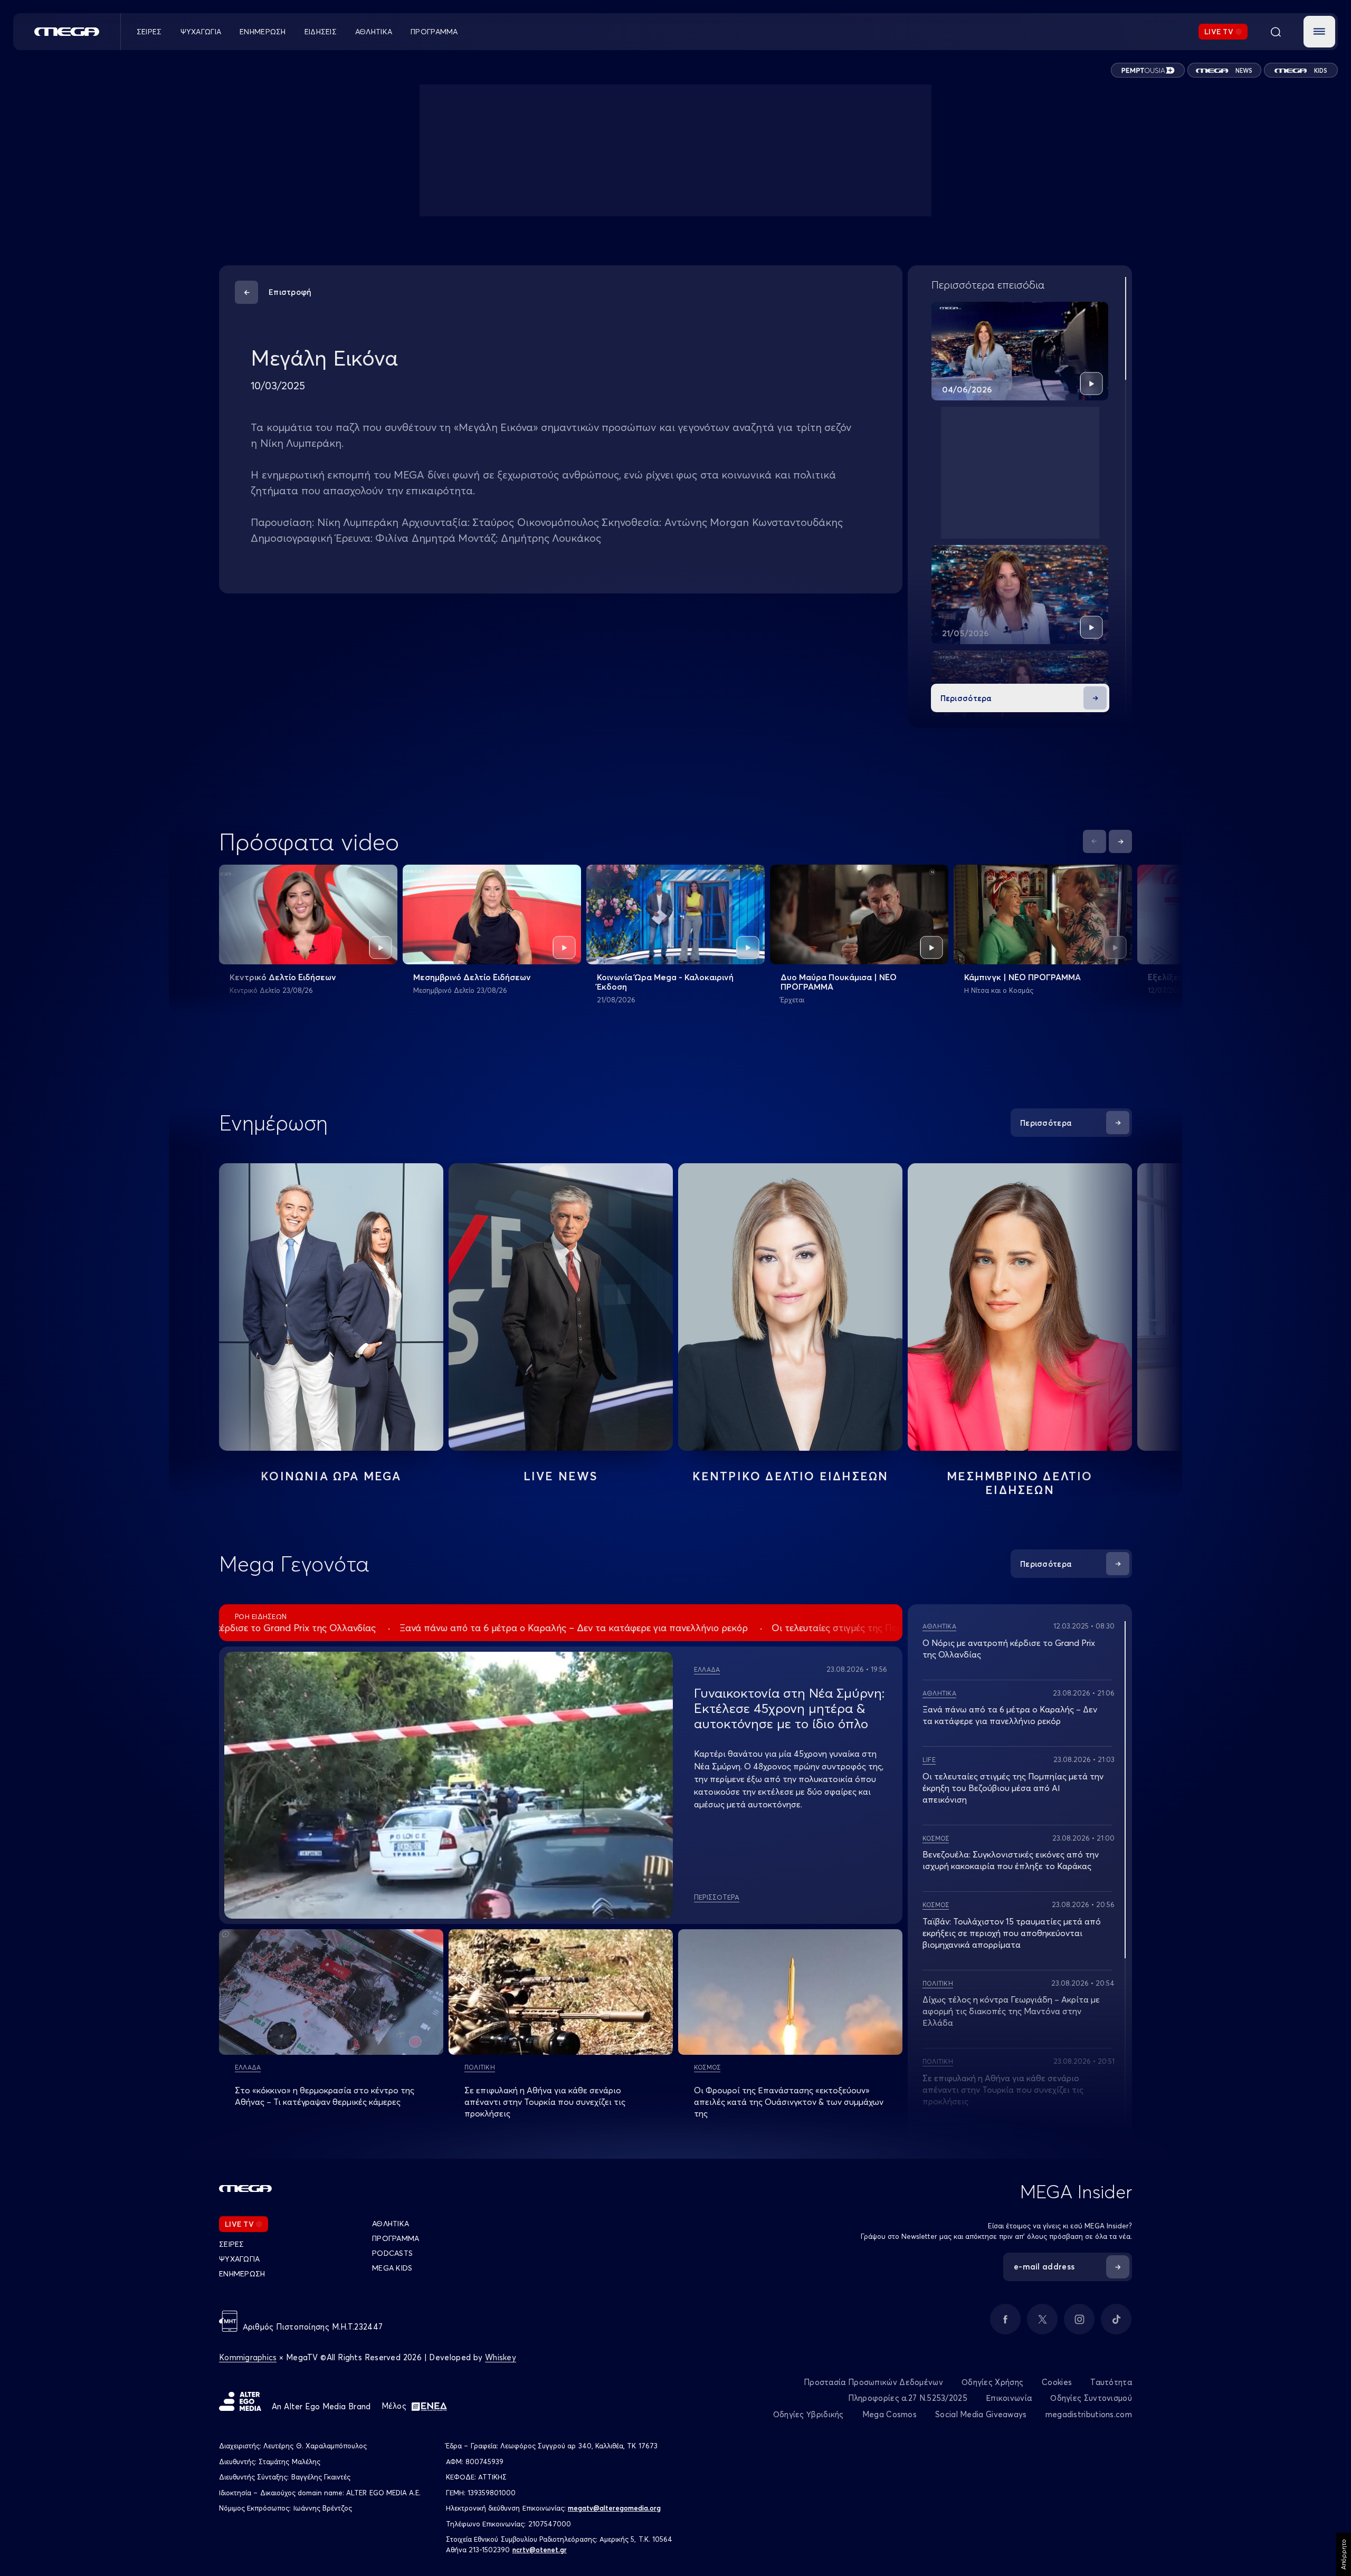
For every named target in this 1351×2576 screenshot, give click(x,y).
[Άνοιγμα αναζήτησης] (1276, 32)
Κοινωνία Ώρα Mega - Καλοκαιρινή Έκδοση (665, 982)
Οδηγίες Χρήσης (992, 2382)
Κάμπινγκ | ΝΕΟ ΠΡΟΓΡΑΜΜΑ (1022, 977)
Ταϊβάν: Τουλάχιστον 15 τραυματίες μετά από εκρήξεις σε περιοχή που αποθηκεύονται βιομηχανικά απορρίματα (1012, 1933)
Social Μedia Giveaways (981, 2414)
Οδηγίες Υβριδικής (808, 2414)
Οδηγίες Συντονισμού (1091, 2398)
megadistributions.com (1089, 2414)
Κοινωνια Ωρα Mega (331, 1476)
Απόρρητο (1343, 2554)
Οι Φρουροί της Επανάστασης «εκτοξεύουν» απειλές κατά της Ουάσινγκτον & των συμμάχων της (789, 2102)
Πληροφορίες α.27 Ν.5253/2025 (908, 2398)
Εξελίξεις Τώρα (1178, 977)
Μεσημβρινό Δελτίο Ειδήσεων (472, 977)
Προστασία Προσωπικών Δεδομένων (873, 2382)
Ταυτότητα (1111, 2382)
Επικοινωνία (1009, 2398)
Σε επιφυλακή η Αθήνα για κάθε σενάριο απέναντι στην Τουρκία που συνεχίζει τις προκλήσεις (545, 2102)
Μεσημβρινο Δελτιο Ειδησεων (1020, 1483)
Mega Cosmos (889, 2414)
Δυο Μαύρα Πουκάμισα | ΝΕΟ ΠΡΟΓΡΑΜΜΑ (839, 982)
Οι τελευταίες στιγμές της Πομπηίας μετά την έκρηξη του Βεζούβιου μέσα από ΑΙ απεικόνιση (1013, 1788)
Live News (561, 1476)
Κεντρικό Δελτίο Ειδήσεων (283, 977)
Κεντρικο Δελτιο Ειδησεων (791, 1476)
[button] (1319, 32)
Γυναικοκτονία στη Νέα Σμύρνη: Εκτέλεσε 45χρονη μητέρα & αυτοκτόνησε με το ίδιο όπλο (789, 1708)
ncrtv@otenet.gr (540, 2550)
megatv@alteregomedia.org (614, 2508)
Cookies (1057, 2382)
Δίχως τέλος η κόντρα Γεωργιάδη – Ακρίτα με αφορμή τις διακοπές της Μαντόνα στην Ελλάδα (1011, 2011)
